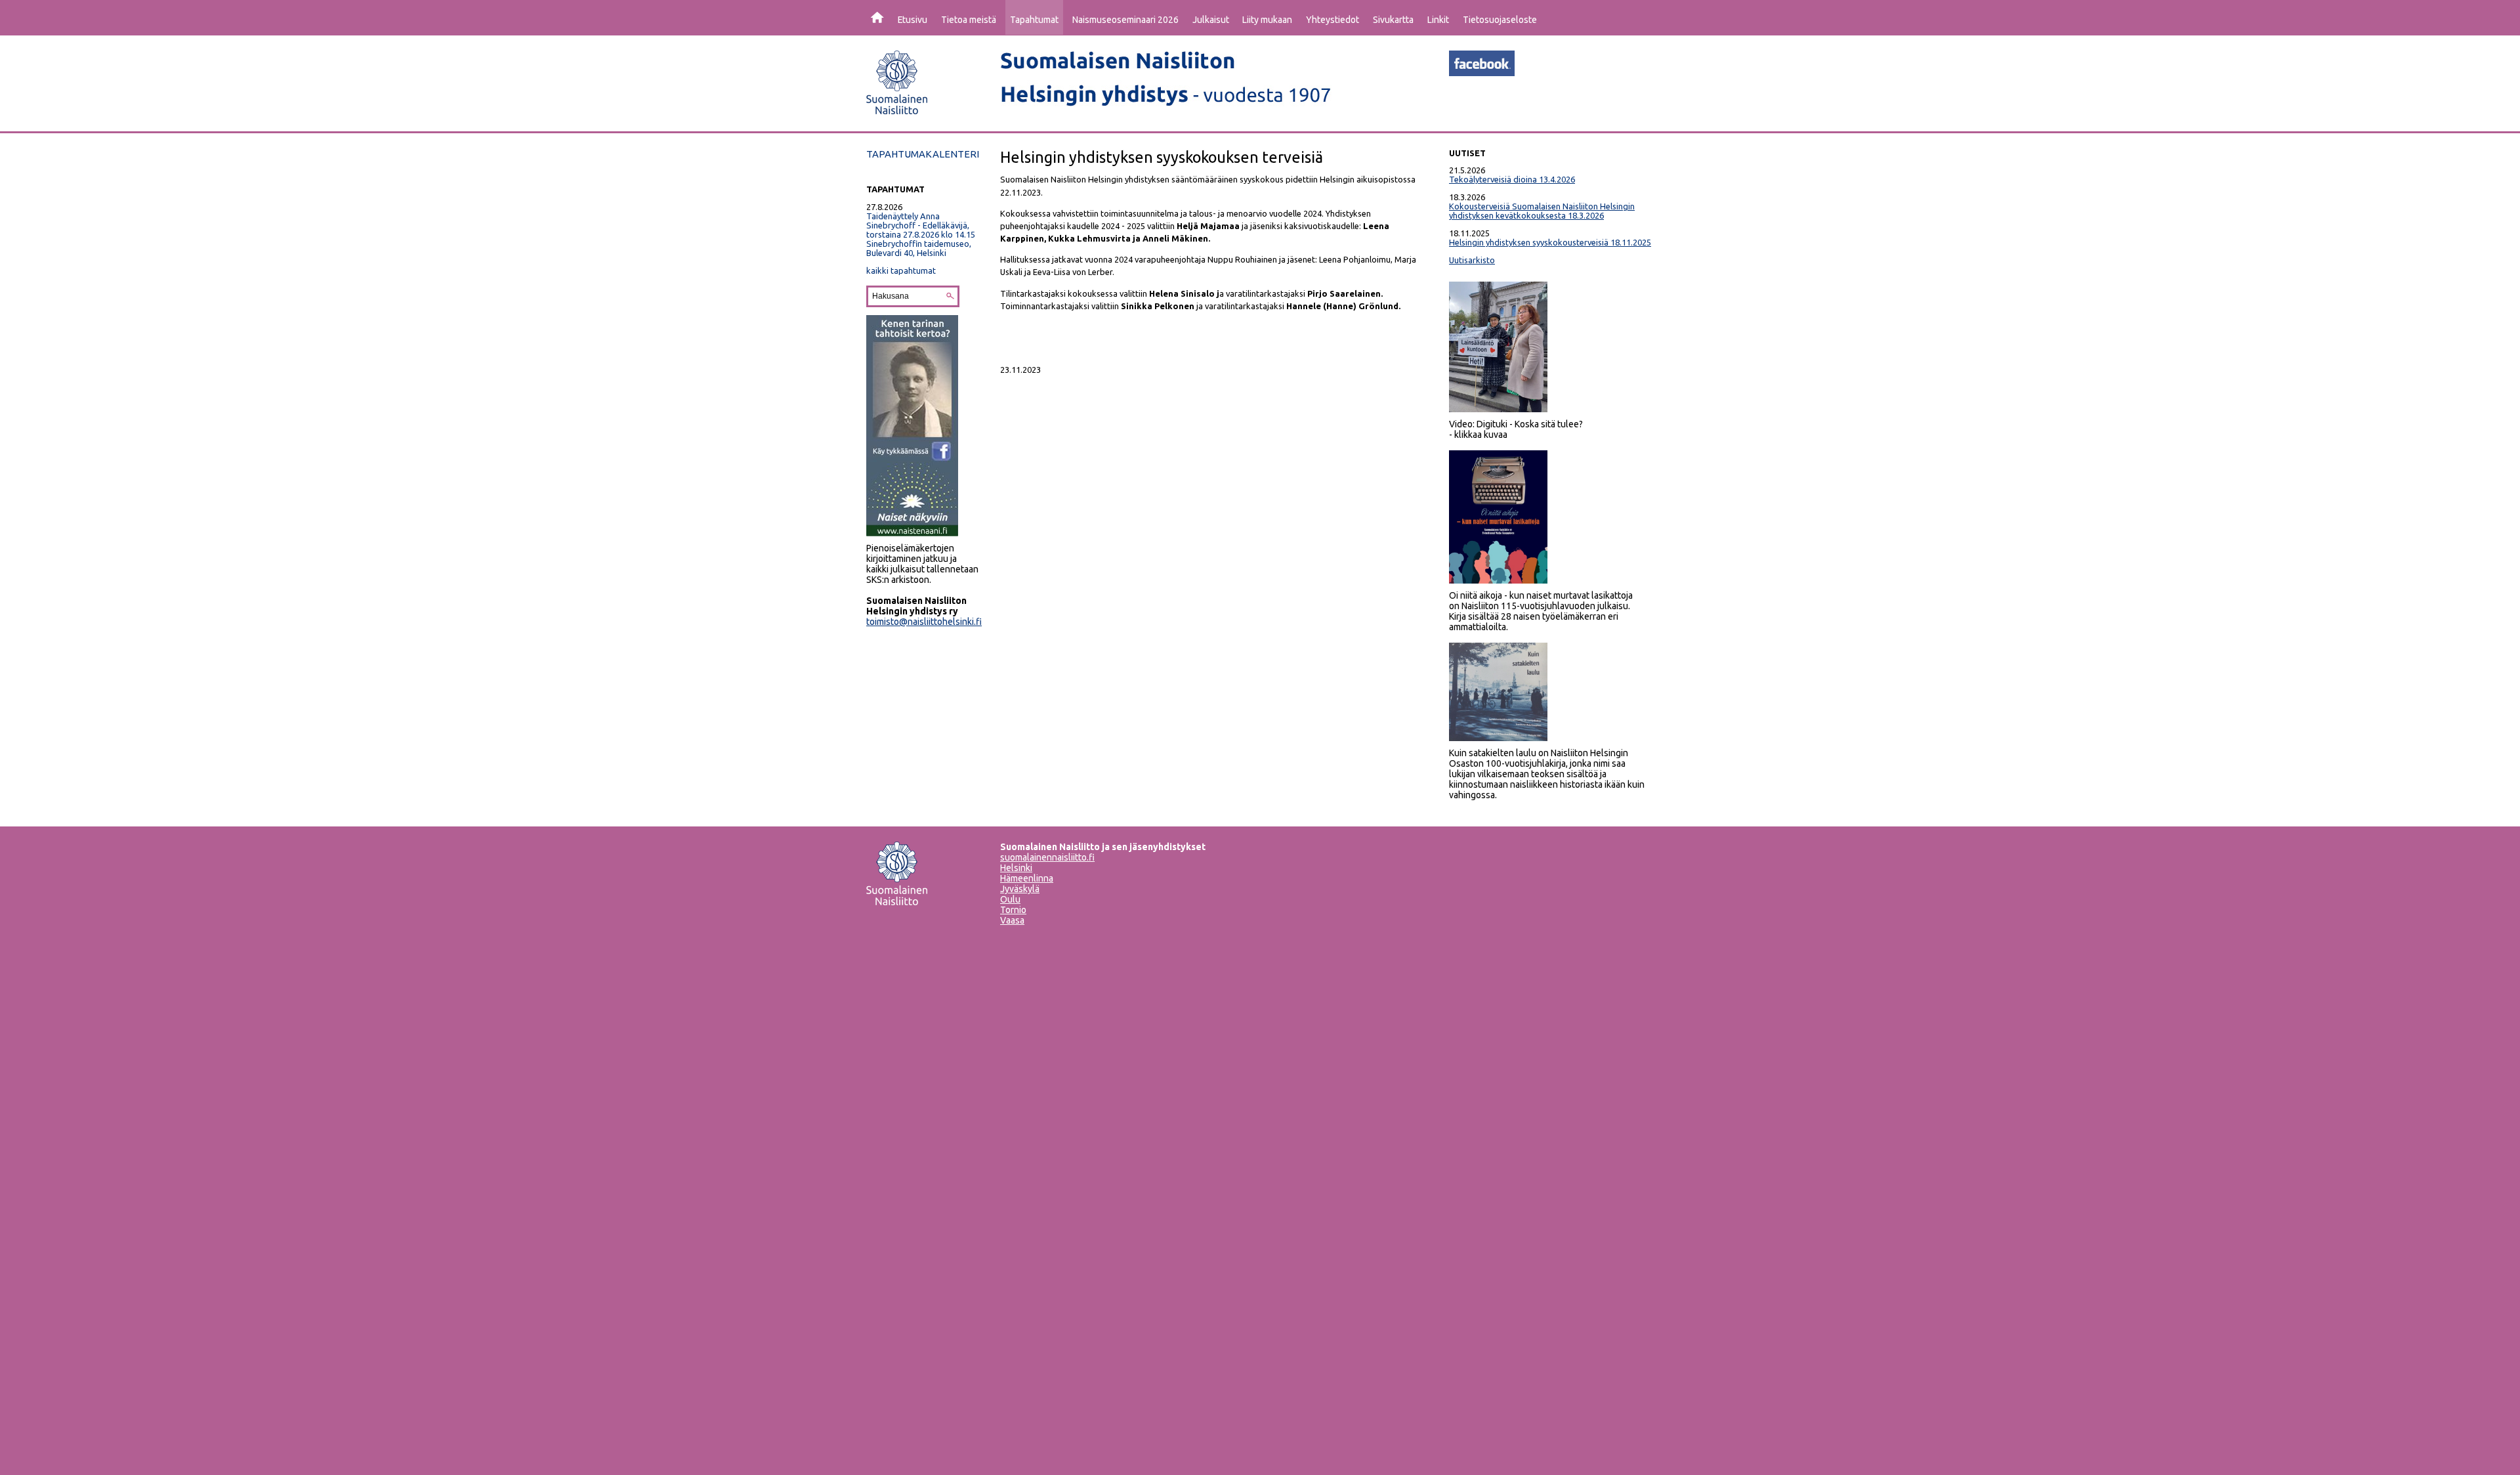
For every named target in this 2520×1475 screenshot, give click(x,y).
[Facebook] (1482, 72)
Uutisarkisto (1472, 260)
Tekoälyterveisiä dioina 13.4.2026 (1512, 179)
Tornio (1013, 910)
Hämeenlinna (1027, 878)
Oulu (1010, 899)
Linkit (1438, 20)
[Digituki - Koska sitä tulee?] (1498, 409)
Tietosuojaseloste (1500, 20)
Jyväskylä (1020, 889)
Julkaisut (1211, 20)
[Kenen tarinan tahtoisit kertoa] (912, 533)
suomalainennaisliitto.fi (1047, 857)
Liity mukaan (1267, 20)
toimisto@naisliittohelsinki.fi (924, 622)
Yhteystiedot (1333, 20)
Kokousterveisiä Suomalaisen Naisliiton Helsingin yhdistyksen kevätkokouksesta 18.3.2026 (1542, 211)
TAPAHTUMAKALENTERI (923, 154)
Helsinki (1016, 868)
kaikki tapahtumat (901, 270)
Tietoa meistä (969, 20)
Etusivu (913, 20)
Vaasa (1012, 920)
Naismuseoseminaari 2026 (1125, 20)
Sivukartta (1393, 20)
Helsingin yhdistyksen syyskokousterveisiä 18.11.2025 (1550, 242)
